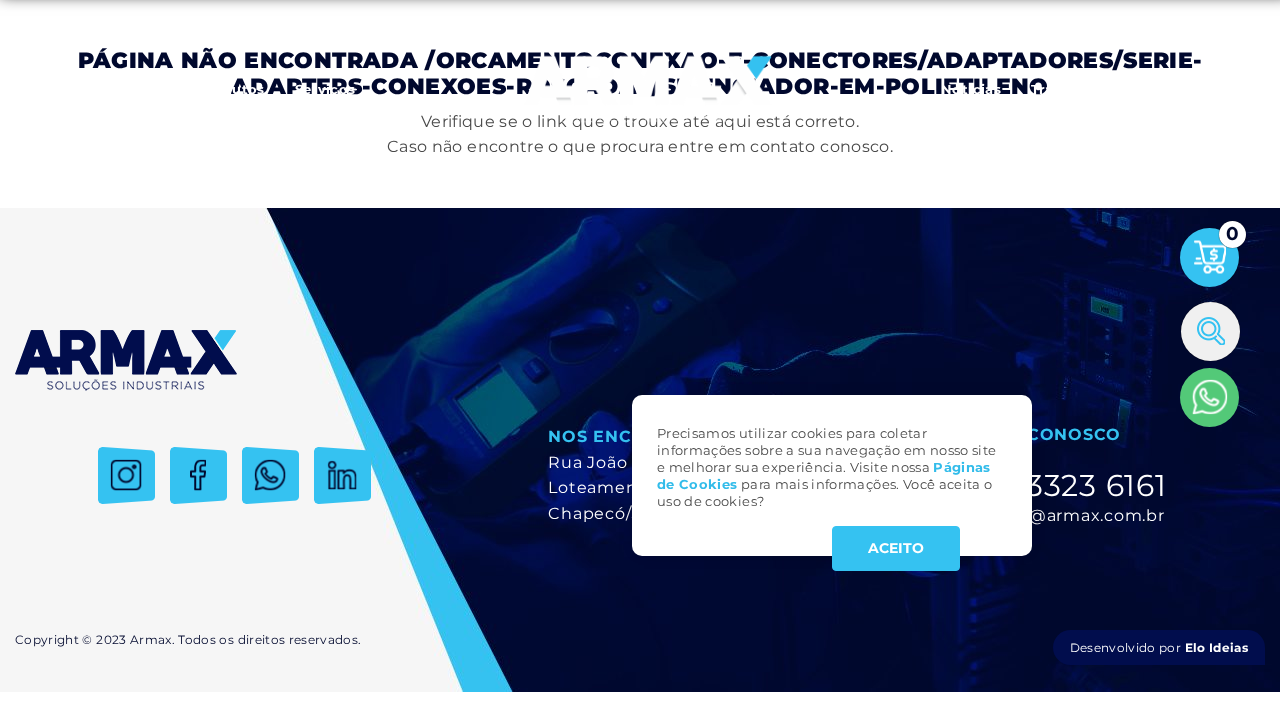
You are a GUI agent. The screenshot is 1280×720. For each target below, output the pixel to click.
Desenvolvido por (1159, 647)
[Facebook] (198, 475)
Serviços (325, 89)
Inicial (51, 89)
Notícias (971, 89)
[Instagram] (126, 475)
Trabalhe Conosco (1096, 89)
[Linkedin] (342, 475)
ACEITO (896, 548)
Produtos (231, 89)
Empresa (134, 89)
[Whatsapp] (1209, 397)
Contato (1220, 89)
